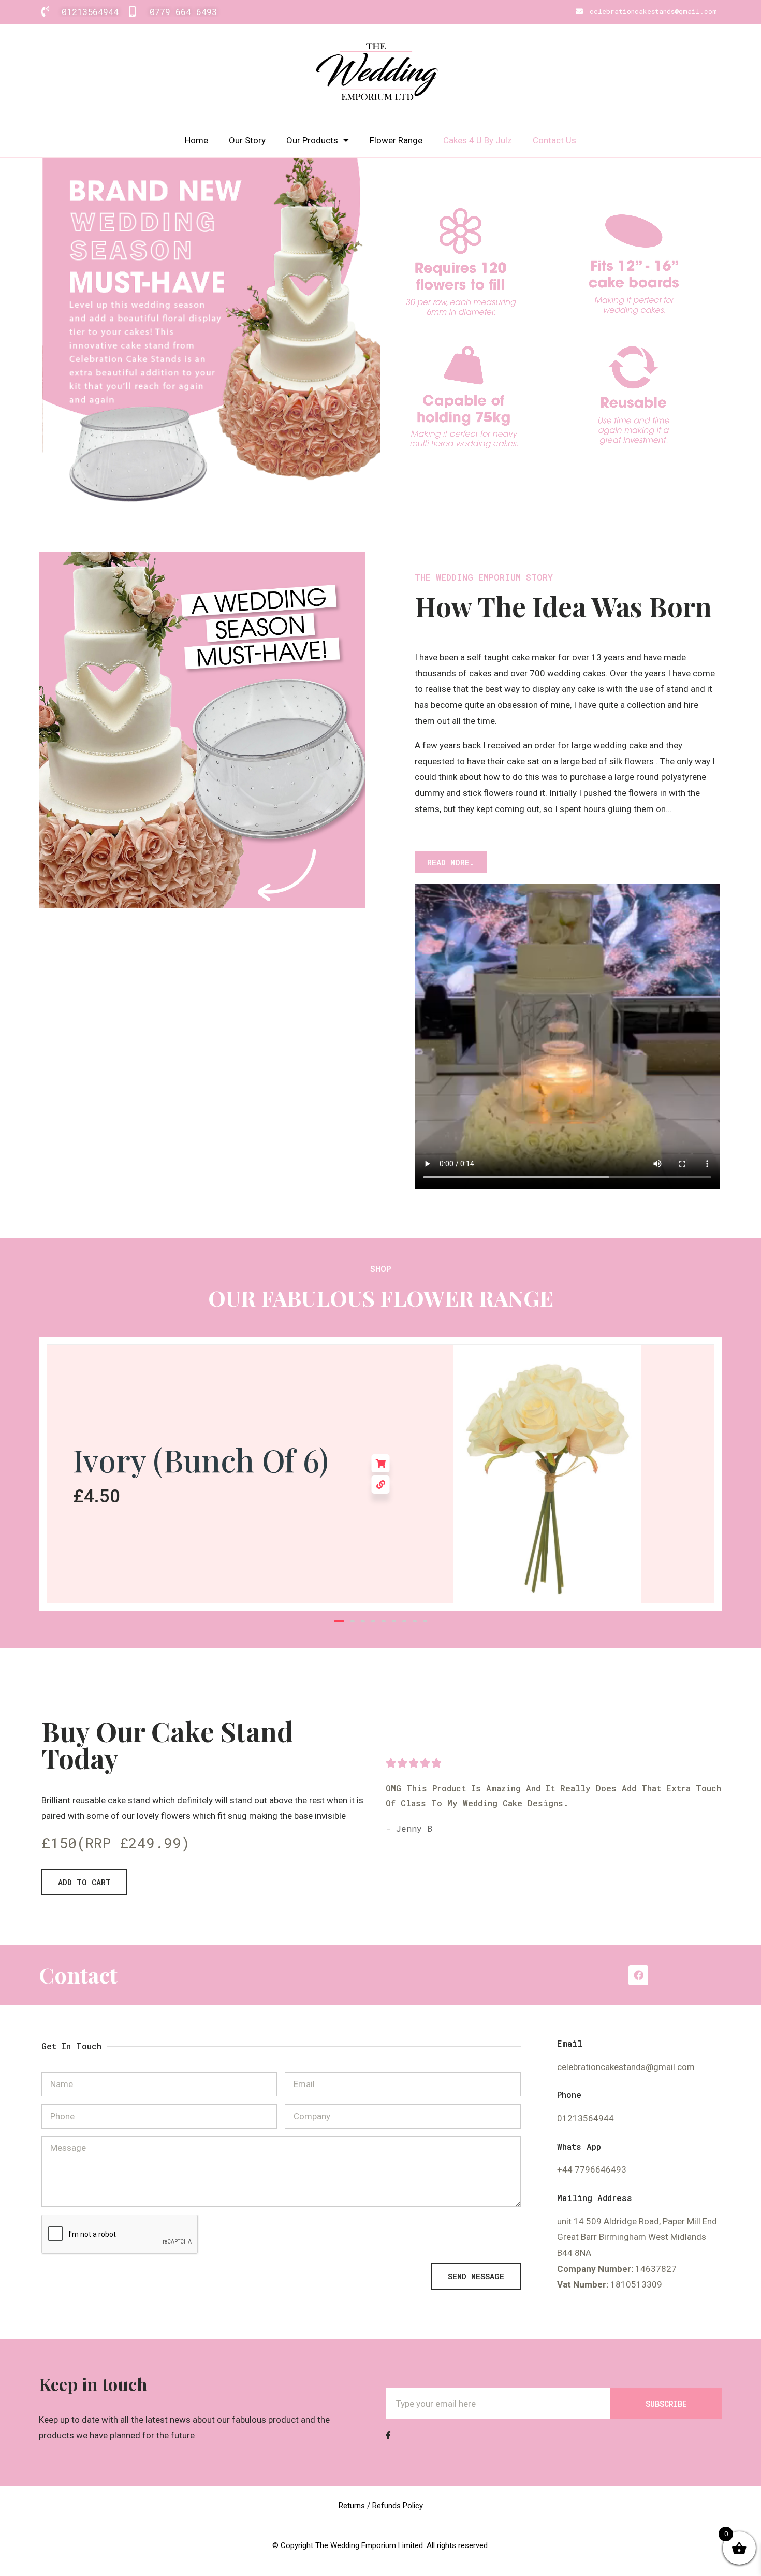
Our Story (247, 140)
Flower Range (396, 140)
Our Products (312, 140)
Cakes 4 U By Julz (478, 140)
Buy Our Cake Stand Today (167, 1745)
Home (196, 140)
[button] (339, 1621)
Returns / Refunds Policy (381, 2506)
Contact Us (554, 140)
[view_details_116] (381, 1485)
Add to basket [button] (381, 1463)
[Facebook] (638, 1975)
